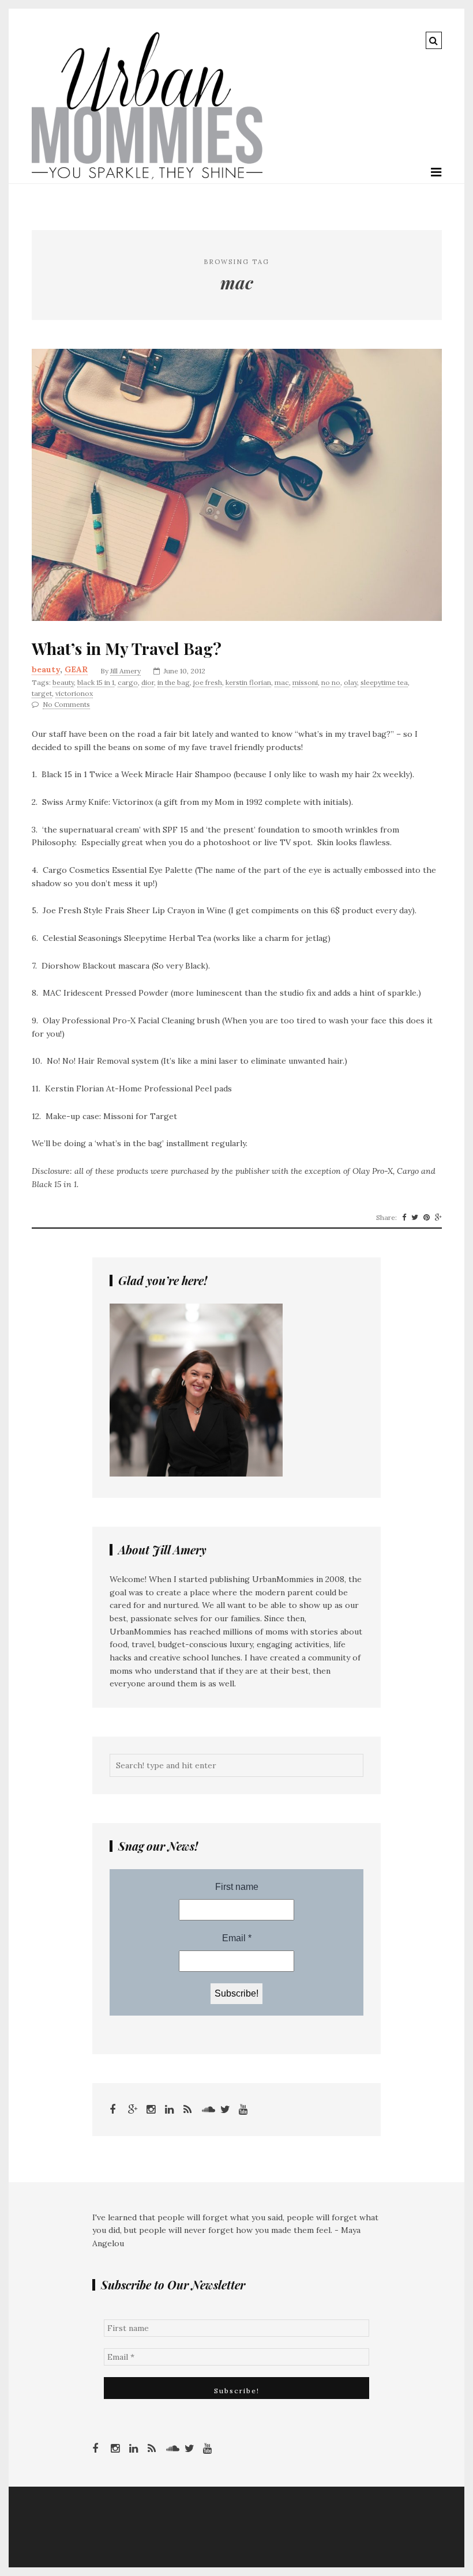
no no (331, 682)
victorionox (74, 693)
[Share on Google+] (438, 1218)
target (42, 693)
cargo (128, 682)
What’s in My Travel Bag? (127, 649)
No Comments (66, 704)
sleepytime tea (384, 682)
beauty (46, 669)
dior (148, 682)
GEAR (76, 669)
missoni (305, 682)
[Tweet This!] (415, 1218)
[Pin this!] (427, 1218)
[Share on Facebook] (404, 1218)
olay (350, 682)
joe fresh (208, 682)
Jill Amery (125, 671)
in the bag (174, 682)
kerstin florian (248, 682)
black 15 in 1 (96, 682)
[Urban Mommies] (147, 176)
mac (282, 682)
